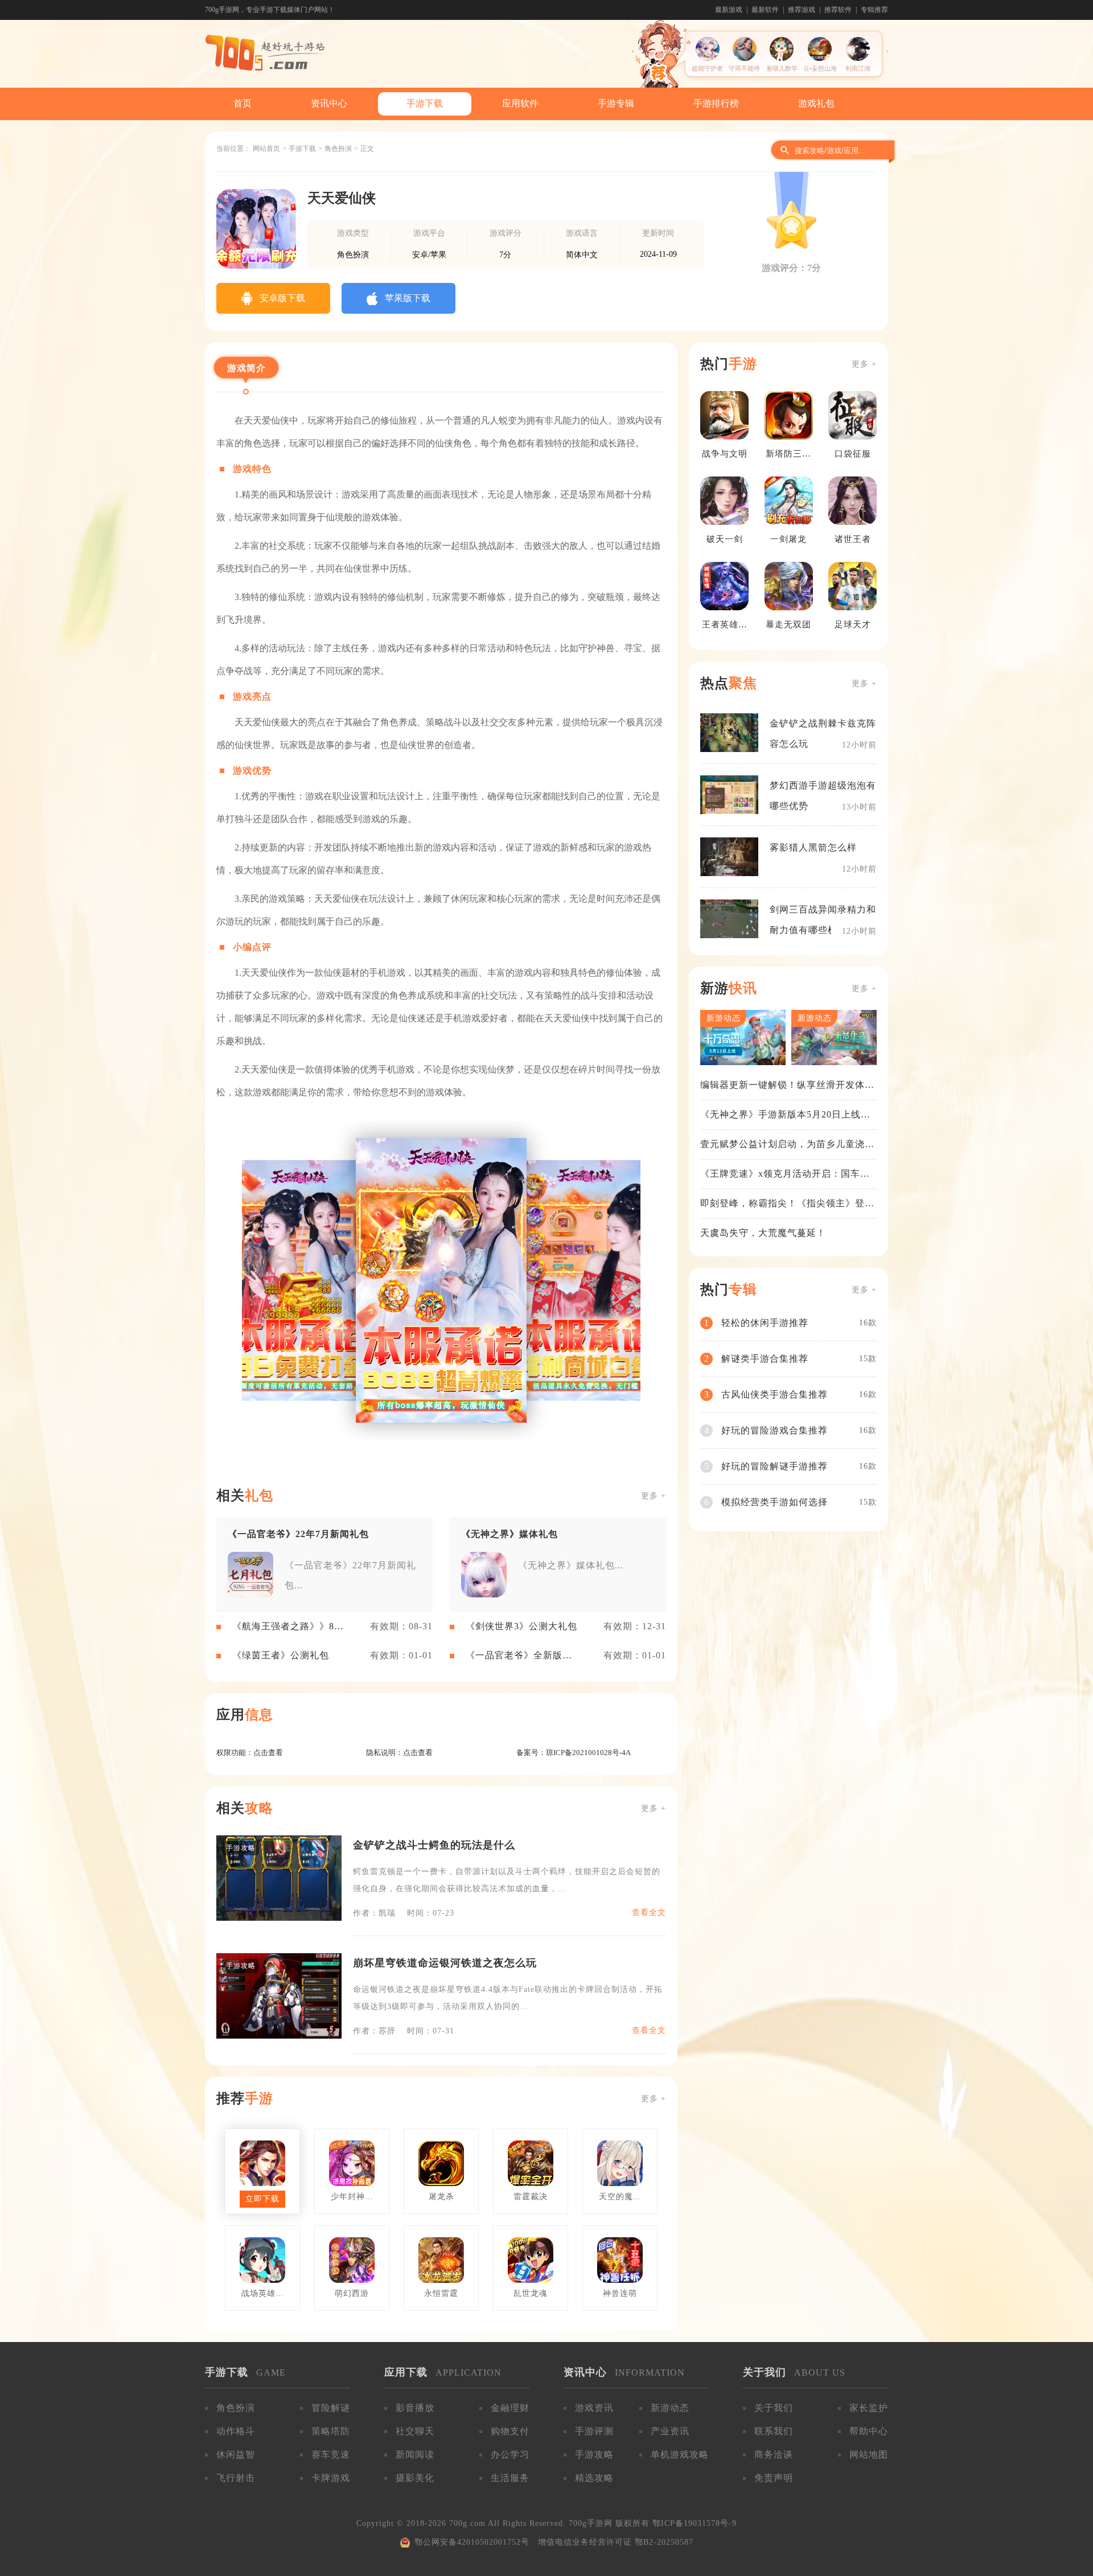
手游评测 (594, 2431)
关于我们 (774, 2408)
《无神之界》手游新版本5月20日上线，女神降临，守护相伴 (785, 1115)
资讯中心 (329, 103)
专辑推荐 (874, 10)
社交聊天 (415, 2431)
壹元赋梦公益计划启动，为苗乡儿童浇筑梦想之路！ (787, 1145)
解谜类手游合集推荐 (765, 1359)
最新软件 (765, 10)
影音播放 (415, 2408)
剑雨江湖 (858, 68)
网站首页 (266, 149)
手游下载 (425, 103)
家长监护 (869, 2408)
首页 (243, 103)
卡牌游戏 (331, 2478)
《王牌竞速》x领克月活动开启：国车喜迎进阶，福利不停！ (785, 1174)
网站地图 (869, 2454)
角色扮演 (338, 149)
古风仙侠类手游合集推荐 (774, 1394)
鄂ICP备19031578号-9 (695, 2523)
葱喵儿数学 (782, 68)
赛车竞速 (331, 2454)
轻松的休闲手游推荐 (765, 1323)
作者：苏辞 (374, 2031)
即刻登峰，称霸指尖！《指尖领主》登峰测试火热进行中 (787, 1204)
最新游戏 (729, 10)
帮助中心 (869, 2431)
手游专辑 (616, 103)
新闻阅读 (415, 2454)
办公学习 (510, 2454)
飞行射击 (236, 2478)
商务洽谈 (774, 2454)
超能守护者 (707, 68)
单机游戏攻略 (680, 2454)
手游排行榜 (716, 103)
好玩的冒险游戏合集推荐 (774, 1430)
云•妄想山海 (820, 68)
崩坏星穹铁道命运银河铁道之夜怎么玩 (445, 1963)
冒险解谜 (331, 2408)
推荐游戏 (802, 10)
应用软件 (520, 103)
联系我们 (774, 2431)
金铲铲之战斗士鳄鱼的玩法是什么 (434, 1845)
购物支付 (510, 2431)
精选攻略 (594, 2478)
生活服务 (510, 2478)
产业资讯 (670, 2431)
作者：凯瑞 (374, 1913)
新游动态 (670, 2408)
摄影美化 (415, 2478)
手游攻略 (594, 2454)
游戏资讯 (594, 2408)
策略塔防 (331, 2431)
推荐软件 (838, 10)
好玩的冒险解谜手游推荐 (774, 1466)
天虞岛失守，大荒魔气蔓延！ (763, 1233)
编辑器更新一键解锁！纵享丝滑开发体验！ (782, 1086)
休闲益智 (236, 2454)
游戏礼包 (816, 103)
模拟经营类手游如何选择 (774, 1502)
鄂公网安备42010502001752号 (472, 2542)
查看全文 (649, 1913)
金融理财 (510, 2408)
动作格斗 (236, 2431)
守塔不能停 (744, 68)
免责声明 (774, 2478)
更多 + (654, 1496)
